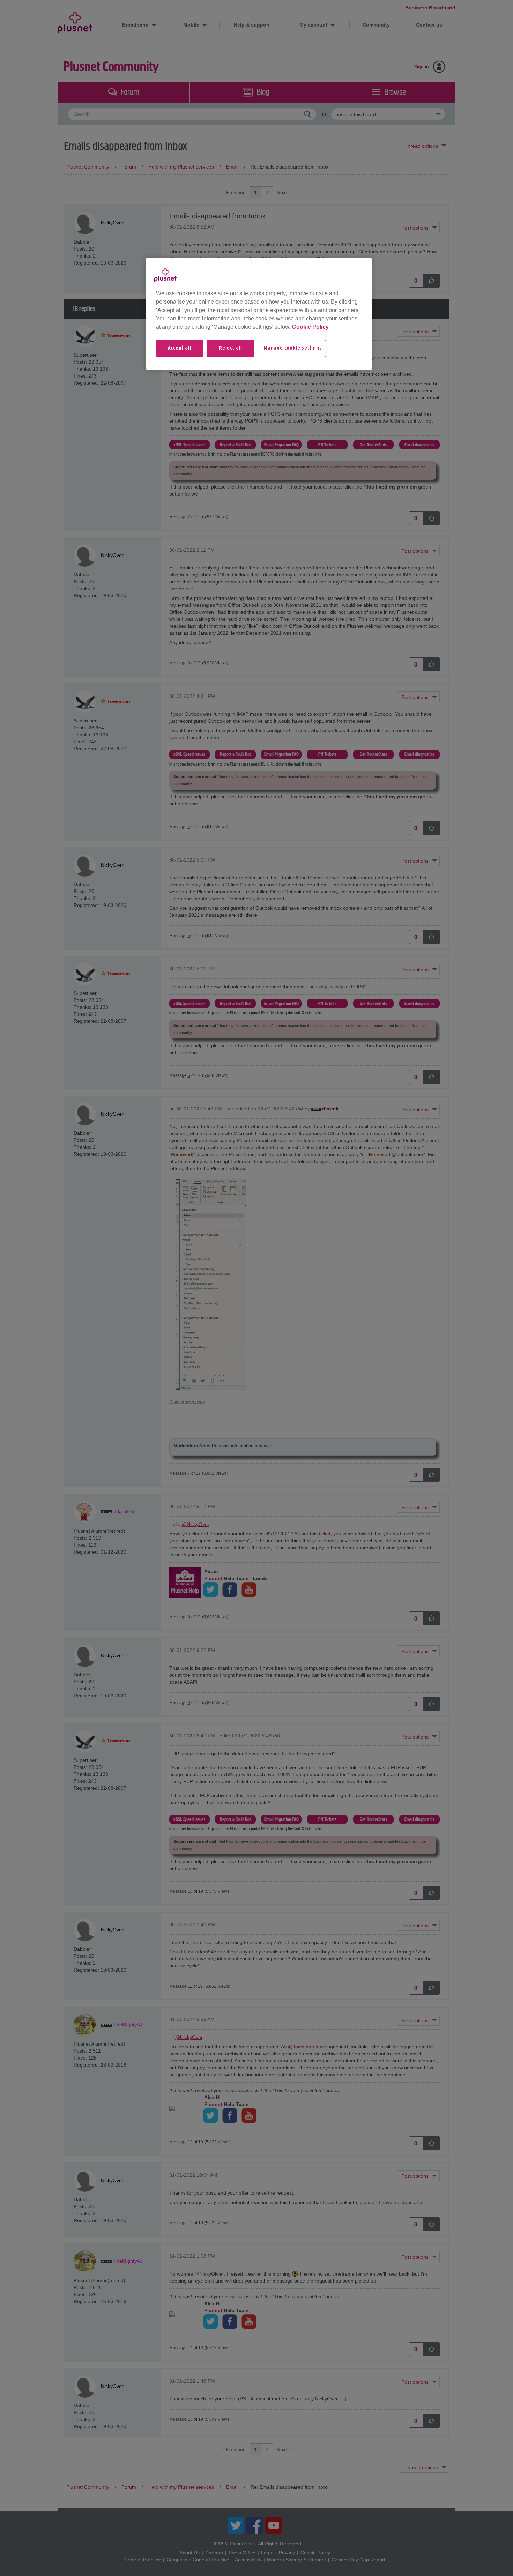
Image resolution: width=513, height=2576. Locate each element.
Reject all (231, 348)
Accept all (180, 348)
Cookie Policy (310, 327)
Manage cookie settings (293, 348)
